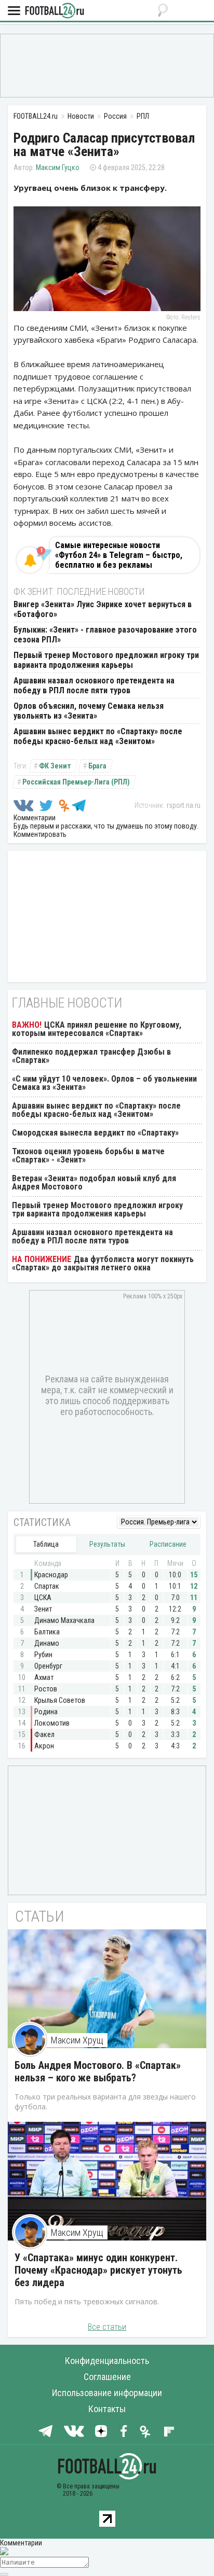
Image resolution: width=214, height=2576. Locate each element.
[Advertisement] (107, 65)
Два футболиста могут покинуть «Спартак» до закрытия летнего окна (103, 1263)
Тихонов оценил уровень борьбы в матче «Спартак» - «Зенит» (88, 1156)
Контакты (107, 2409)
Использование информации (107, 2393)
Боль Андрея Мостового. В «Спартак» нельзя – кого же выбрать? (98, 2071)
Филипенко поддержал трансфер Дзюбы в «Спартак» (91, 1056)
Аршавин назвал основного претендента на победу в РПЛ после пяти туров (94, 685)
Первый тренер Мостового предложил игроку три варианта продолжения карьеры (106, 660)
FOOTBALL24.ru (55, 11)
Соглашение (107, 2377)
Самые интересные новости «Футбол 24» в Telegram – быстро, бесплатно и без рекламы (119, 555)
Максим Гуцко (58, 167)
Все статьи (107, 2327)
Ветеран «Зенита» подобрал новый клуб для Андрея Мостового (94, 1182)
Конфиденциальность (107, 2361)
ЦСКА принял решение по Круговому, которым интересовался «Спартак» (97, 1029)
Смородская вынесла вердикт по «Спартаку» (95, 1133)
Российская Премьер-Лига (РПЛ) (76, 782)
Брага (97, 766)
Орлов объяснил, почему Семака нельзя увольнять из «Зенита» (89, 711)
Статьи (40, 1916)
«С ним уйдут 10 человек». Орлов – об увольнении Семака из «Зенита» (104, 1083)
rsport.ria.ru (184, 805)
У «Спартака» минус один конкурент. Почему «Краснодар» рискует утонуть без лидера (98, 2270)
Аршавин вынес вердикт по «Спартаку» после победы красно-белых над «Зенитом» (98, 736)
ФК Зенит (55, 766)
